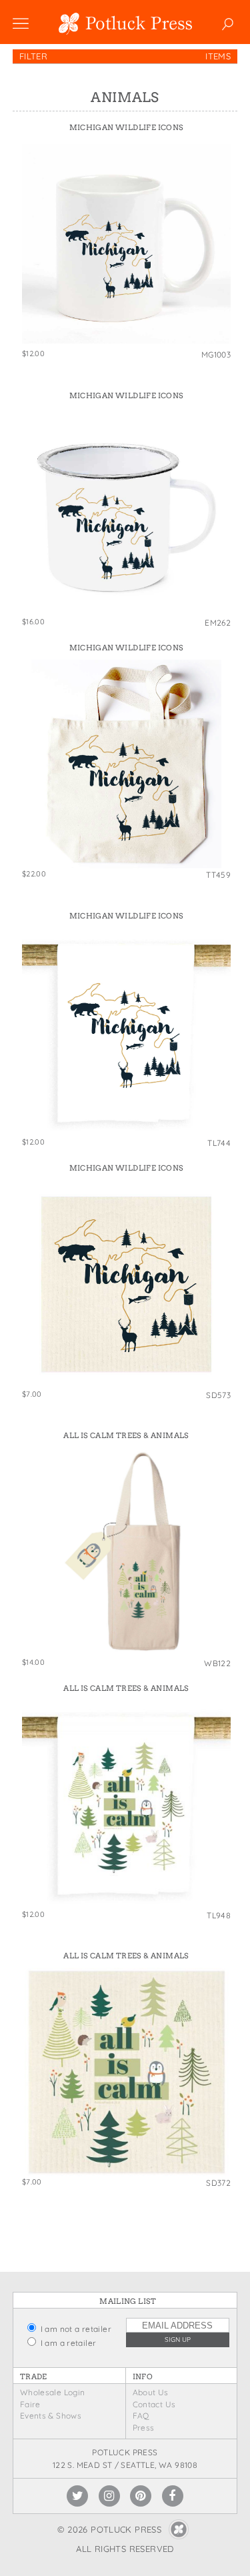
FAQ (141, 2416)
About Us (151, 2392)
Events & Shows (51, 2416)
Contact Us (154, 2404)
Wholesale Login (53, 2392)
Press (144, 2428)
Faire (30, 2404)
